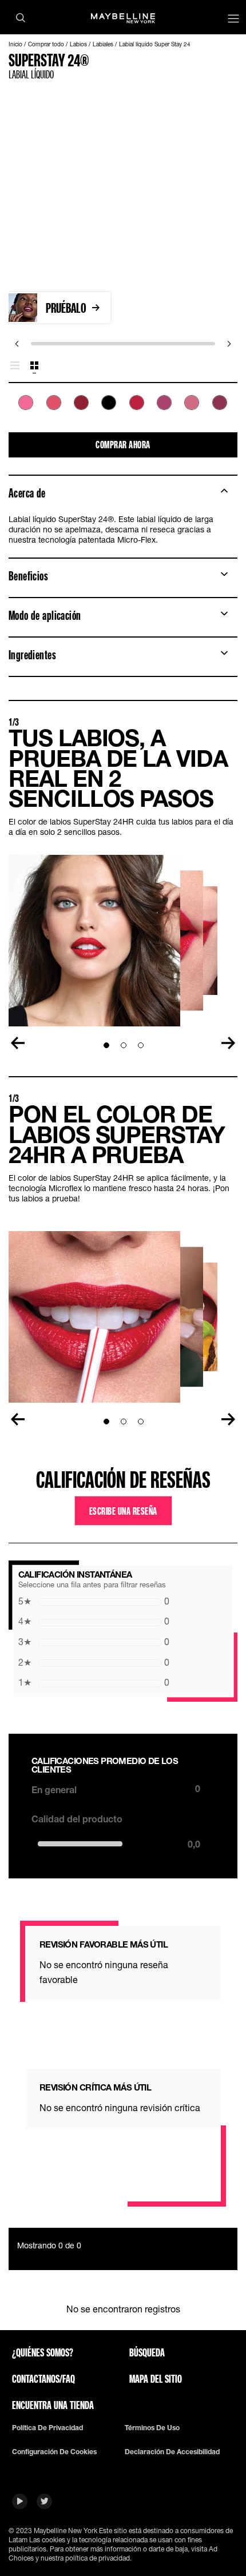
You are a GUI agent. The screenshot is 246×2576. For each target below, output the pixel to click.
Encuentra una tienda (53, 2405)
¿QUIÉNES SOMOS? (43, 2352)
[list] (123, 409)
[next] (229, 344)
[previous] (17, 344)
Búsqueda (147, 2352)
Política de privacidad (47, 2428)
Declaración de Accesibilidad (172, 2452)
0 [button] (94, 1601)
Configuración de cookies (54, 2452)
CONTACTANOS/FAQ (43, 2379)
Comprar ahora (123, 444)
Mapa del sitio (156, 2379)
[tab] (15, 366)
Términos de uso (152, 2428)
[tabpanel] (123, 409)
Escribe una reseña (123, 1511)
